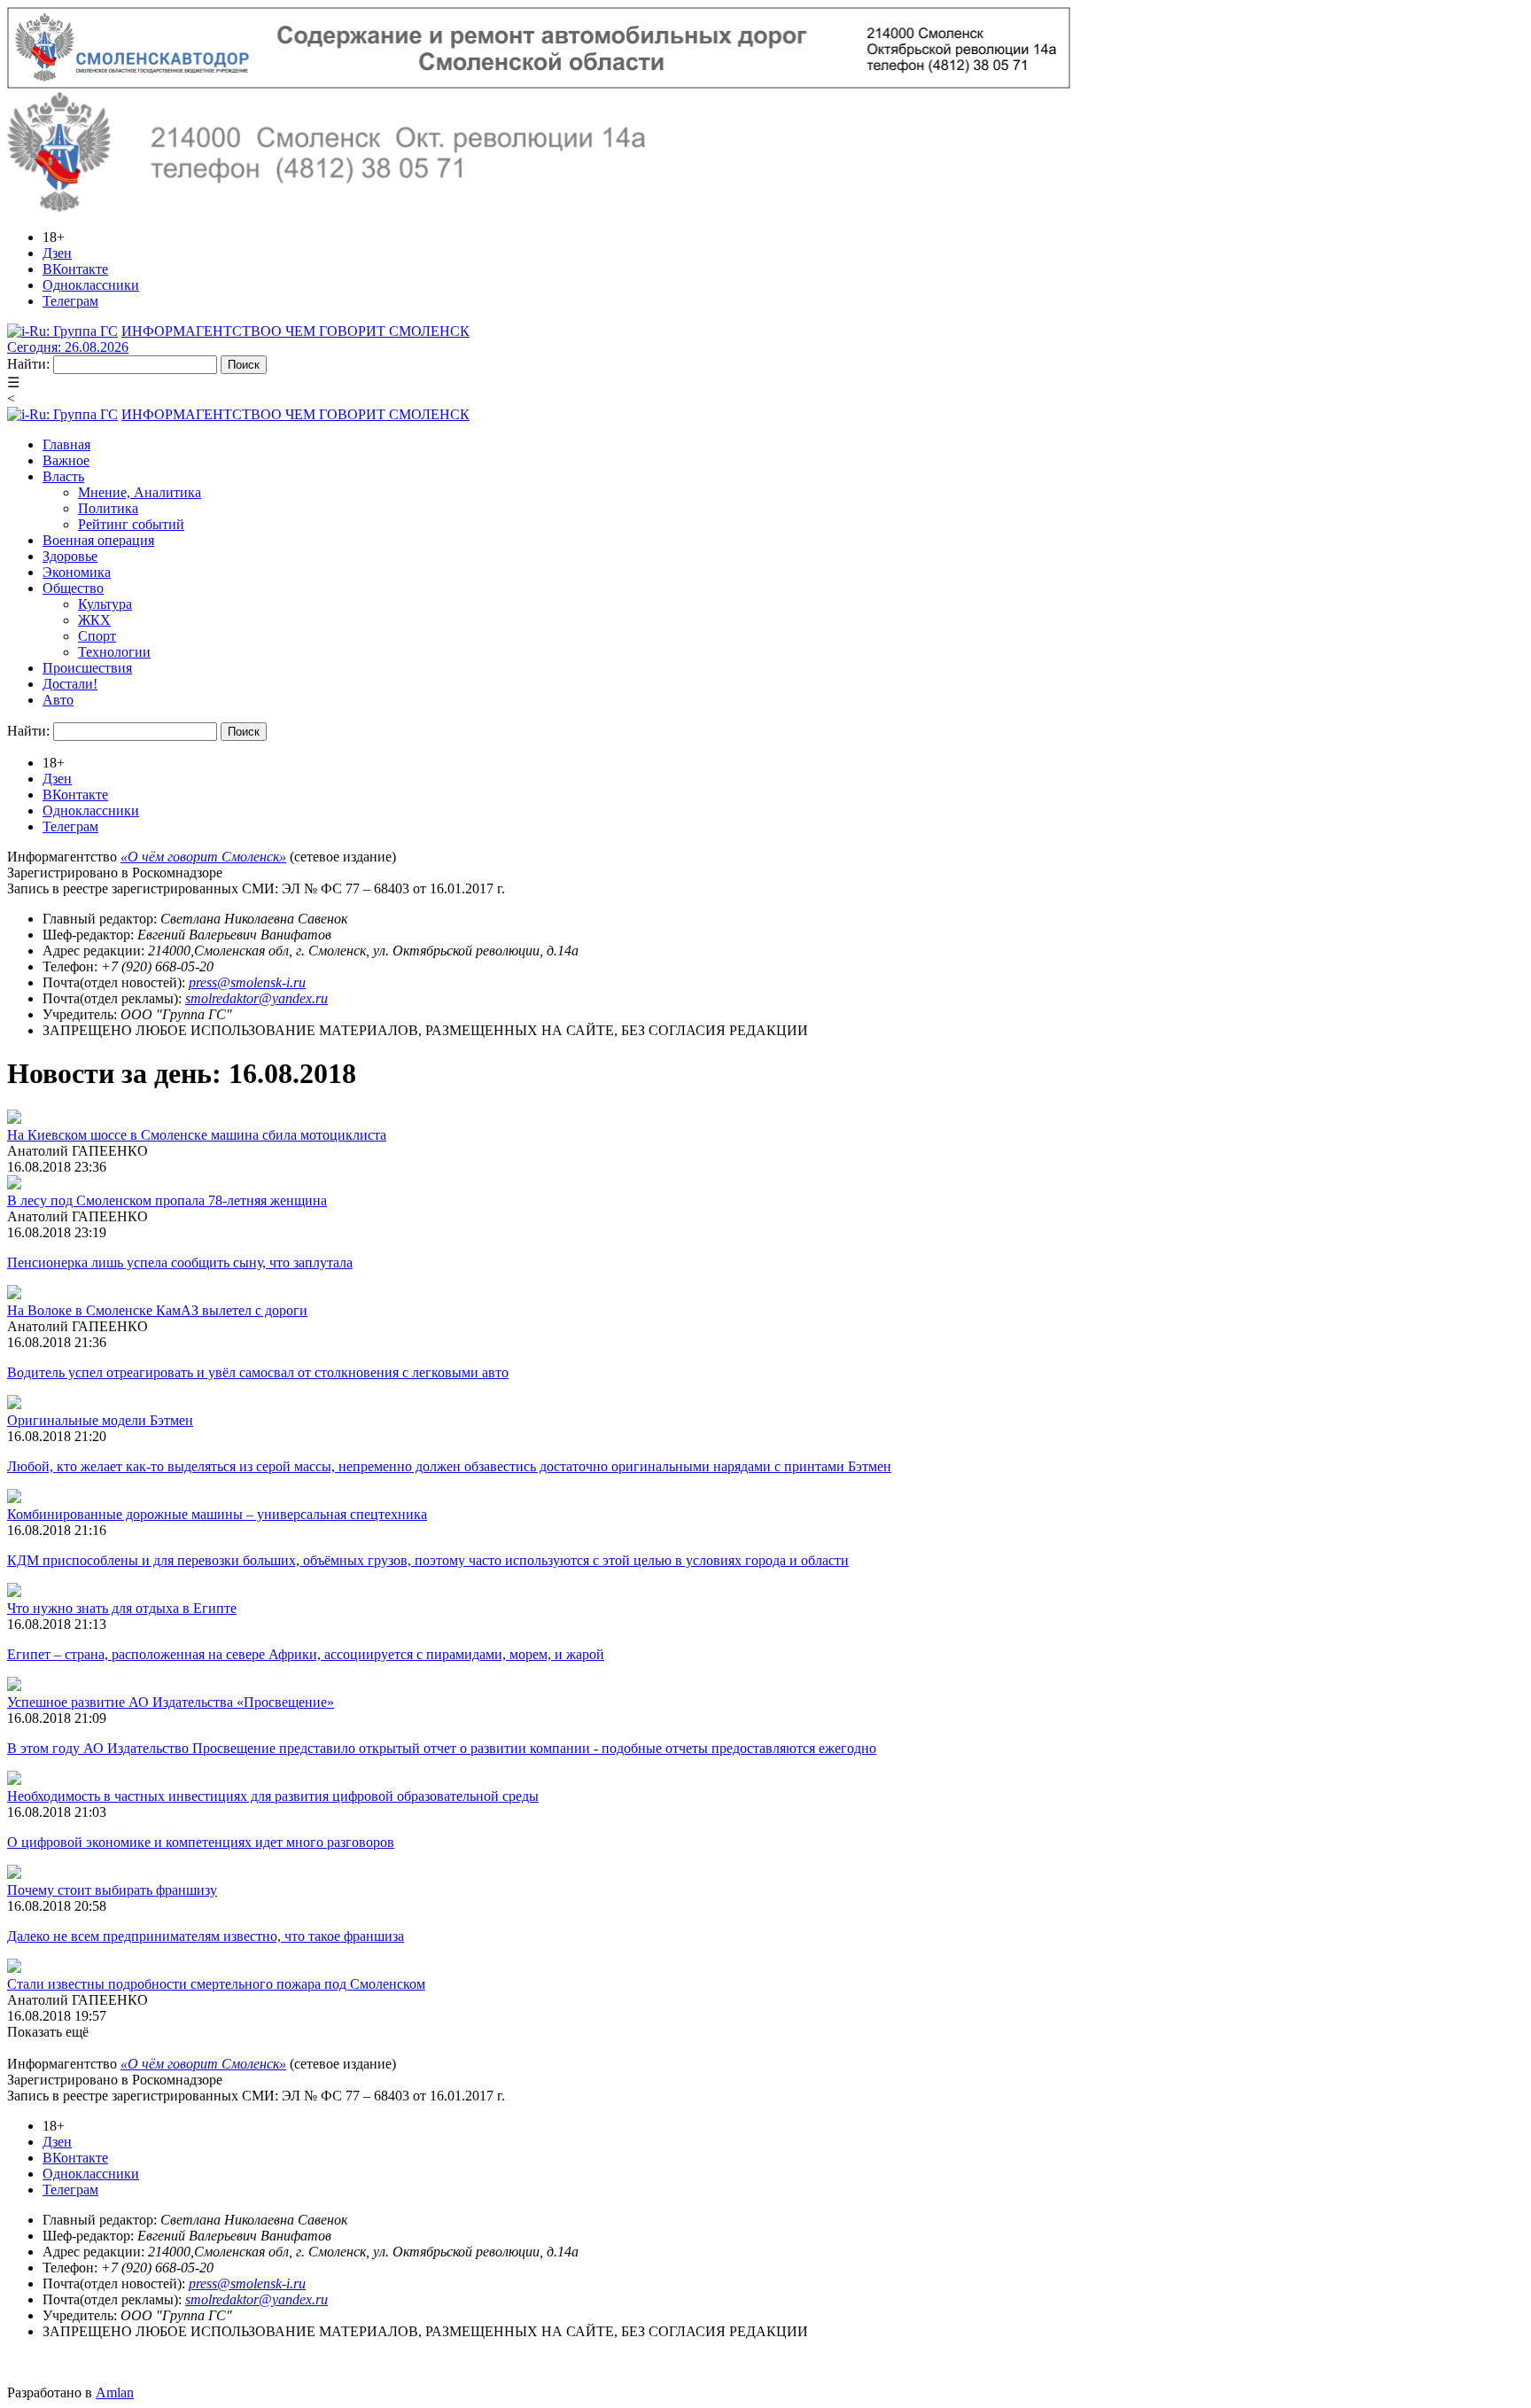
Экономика (77, 572)
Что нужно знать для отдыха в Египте (122, 1608)
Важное (66, 460)
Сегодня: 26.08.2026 (68, 347)
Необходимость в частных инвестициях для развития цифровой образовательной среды (273, 1796)
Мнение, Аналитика (140, 492)
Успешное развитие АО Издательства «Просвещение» (171, 1702)
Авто (58, 700)
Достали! (70, 684)
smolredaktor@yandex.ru (256, 998)
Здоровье (70, 556)
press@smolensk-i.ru (247, 982)
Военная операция (98, 540)
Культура (105, 604)
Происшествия (87, 668)
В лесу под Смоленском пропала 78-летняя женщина (167, 1200)
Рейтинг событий (131, 524)
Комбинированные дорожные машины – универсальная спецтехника (217, 1514)
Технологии (114, 652)
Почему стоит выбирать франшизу (112, 1890)
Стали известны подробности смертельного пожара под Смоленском (216, 1984)
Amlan (115, 2392)
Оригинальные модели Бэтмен (100, 1420)
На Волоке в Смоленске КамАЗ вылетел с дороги (157, 1310)
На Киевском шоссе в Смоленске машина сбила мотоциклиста (197, 1135)
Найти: (28, 364)
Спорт (97, 636)
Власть (63, 476)
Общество (73, 588)
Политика (108, 508)
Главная (66, 444)
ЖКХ (94, 620)
